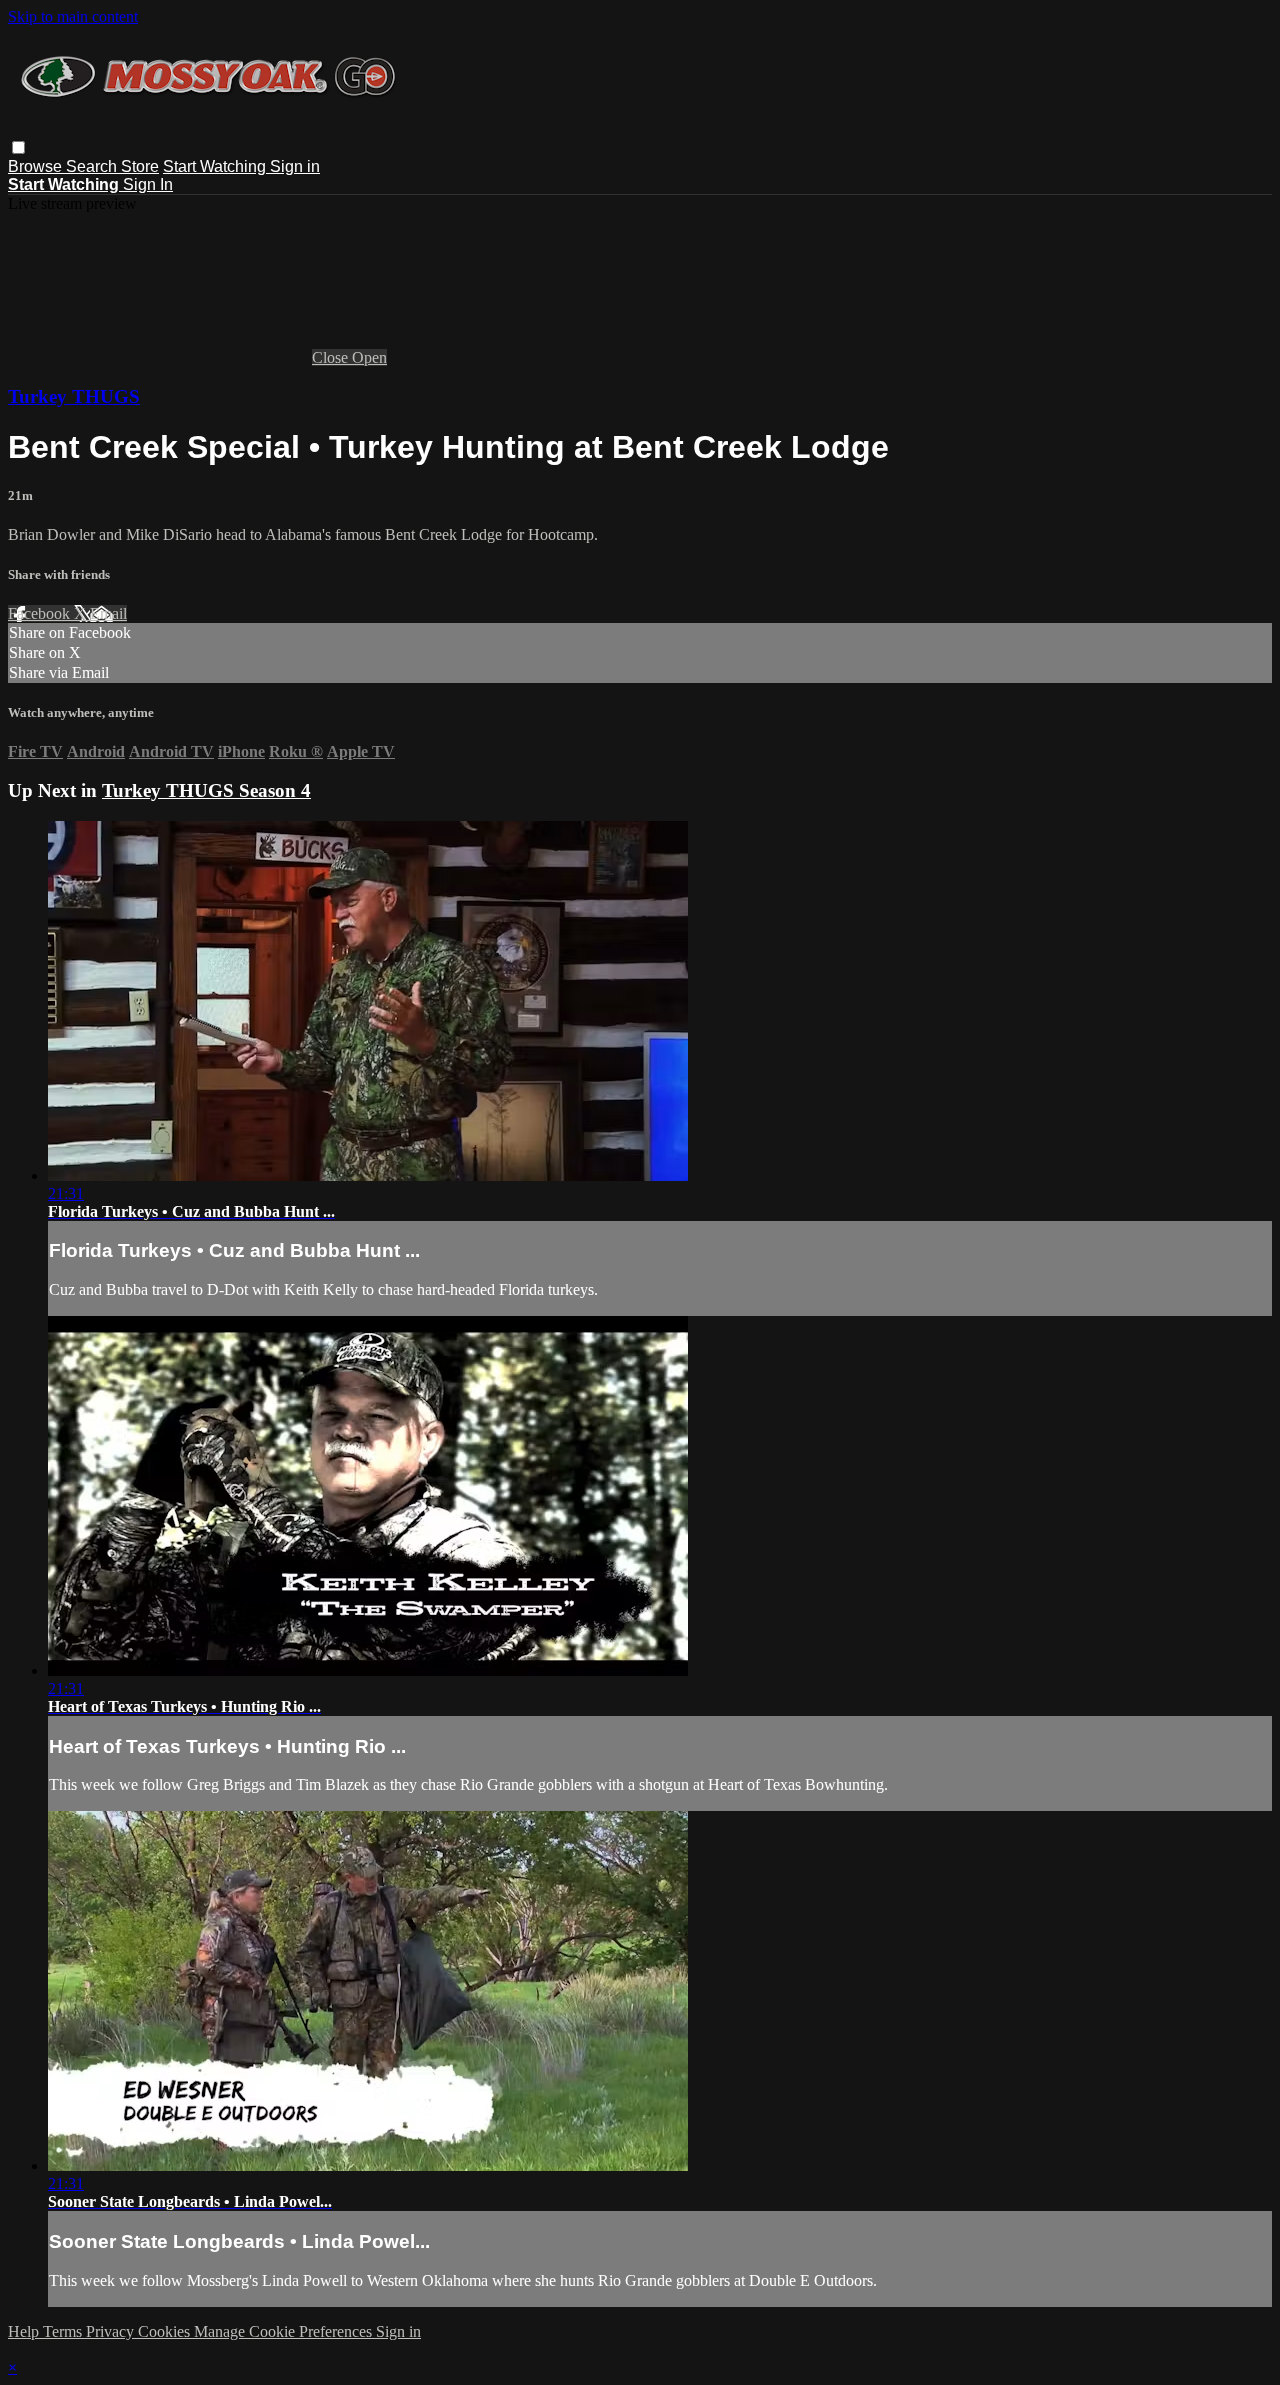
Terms (64, 2331)
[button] (18, 147)
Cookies (166, 2331)
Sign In (148, 184)
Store (140, 166)
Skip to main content (73, 16)
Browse (37, 166)
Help (25, 2331)
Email (108, 613)
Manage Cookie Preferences (285, 2331)
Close (332, 357)
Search (93, 166)
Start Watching (216, 166)
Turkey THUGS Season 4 (206, 790)
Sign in (295, 166)
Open (369, 357)
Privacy (112, 2331)
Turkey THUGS (74, 396)
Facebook (41, 613)
